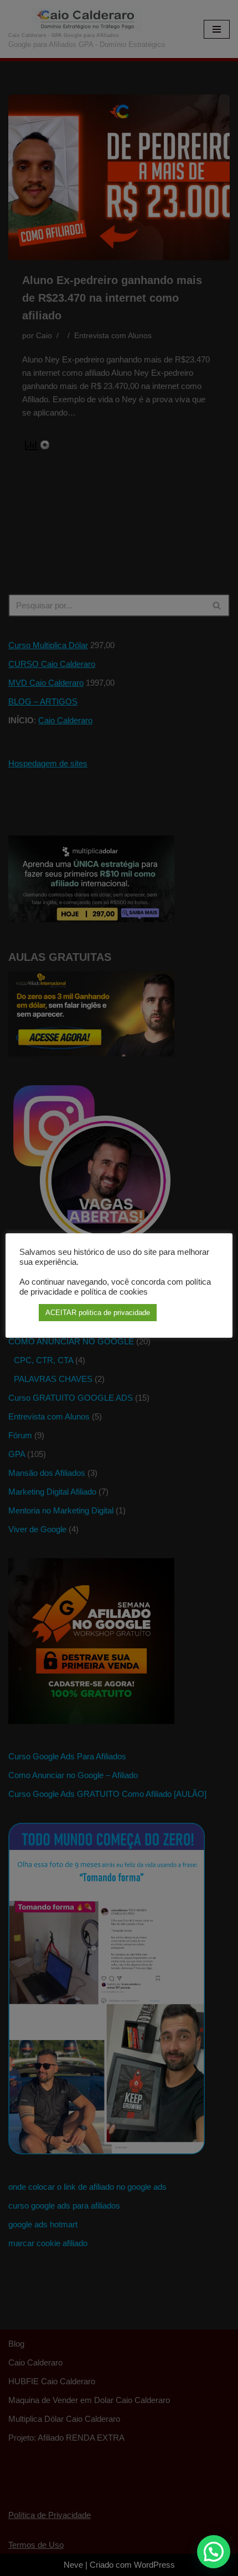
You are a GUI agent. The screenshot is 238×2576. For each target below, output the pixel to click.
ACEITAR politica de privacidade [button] (98, 1313)
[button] (214, 2552)
